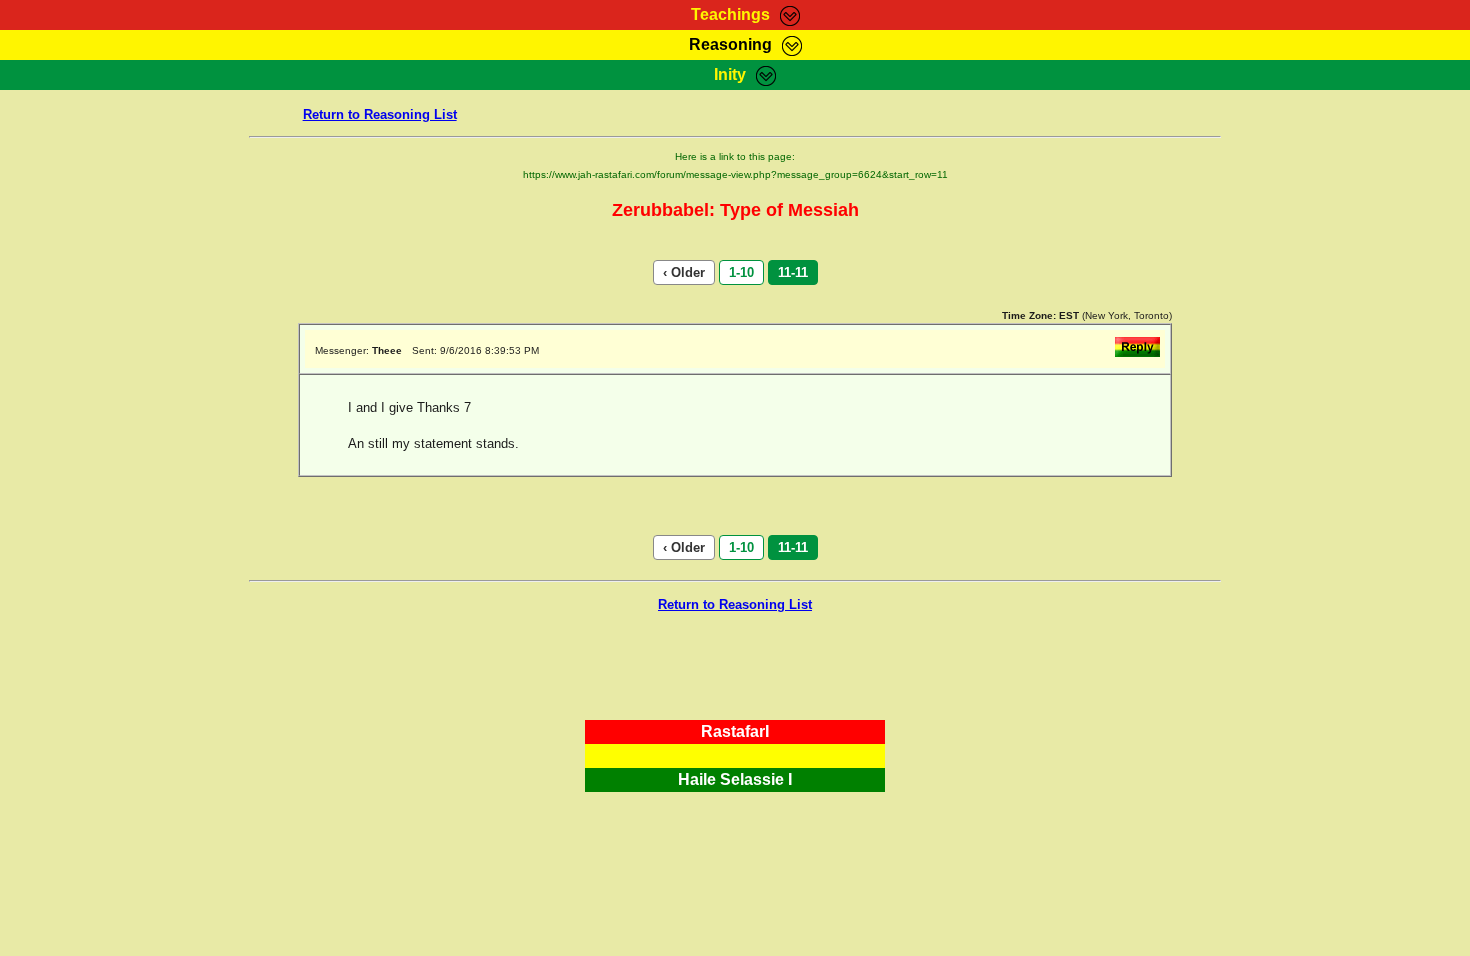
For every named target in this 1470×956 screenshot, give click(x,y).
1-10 (741, 272)
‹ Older (684, 272)
